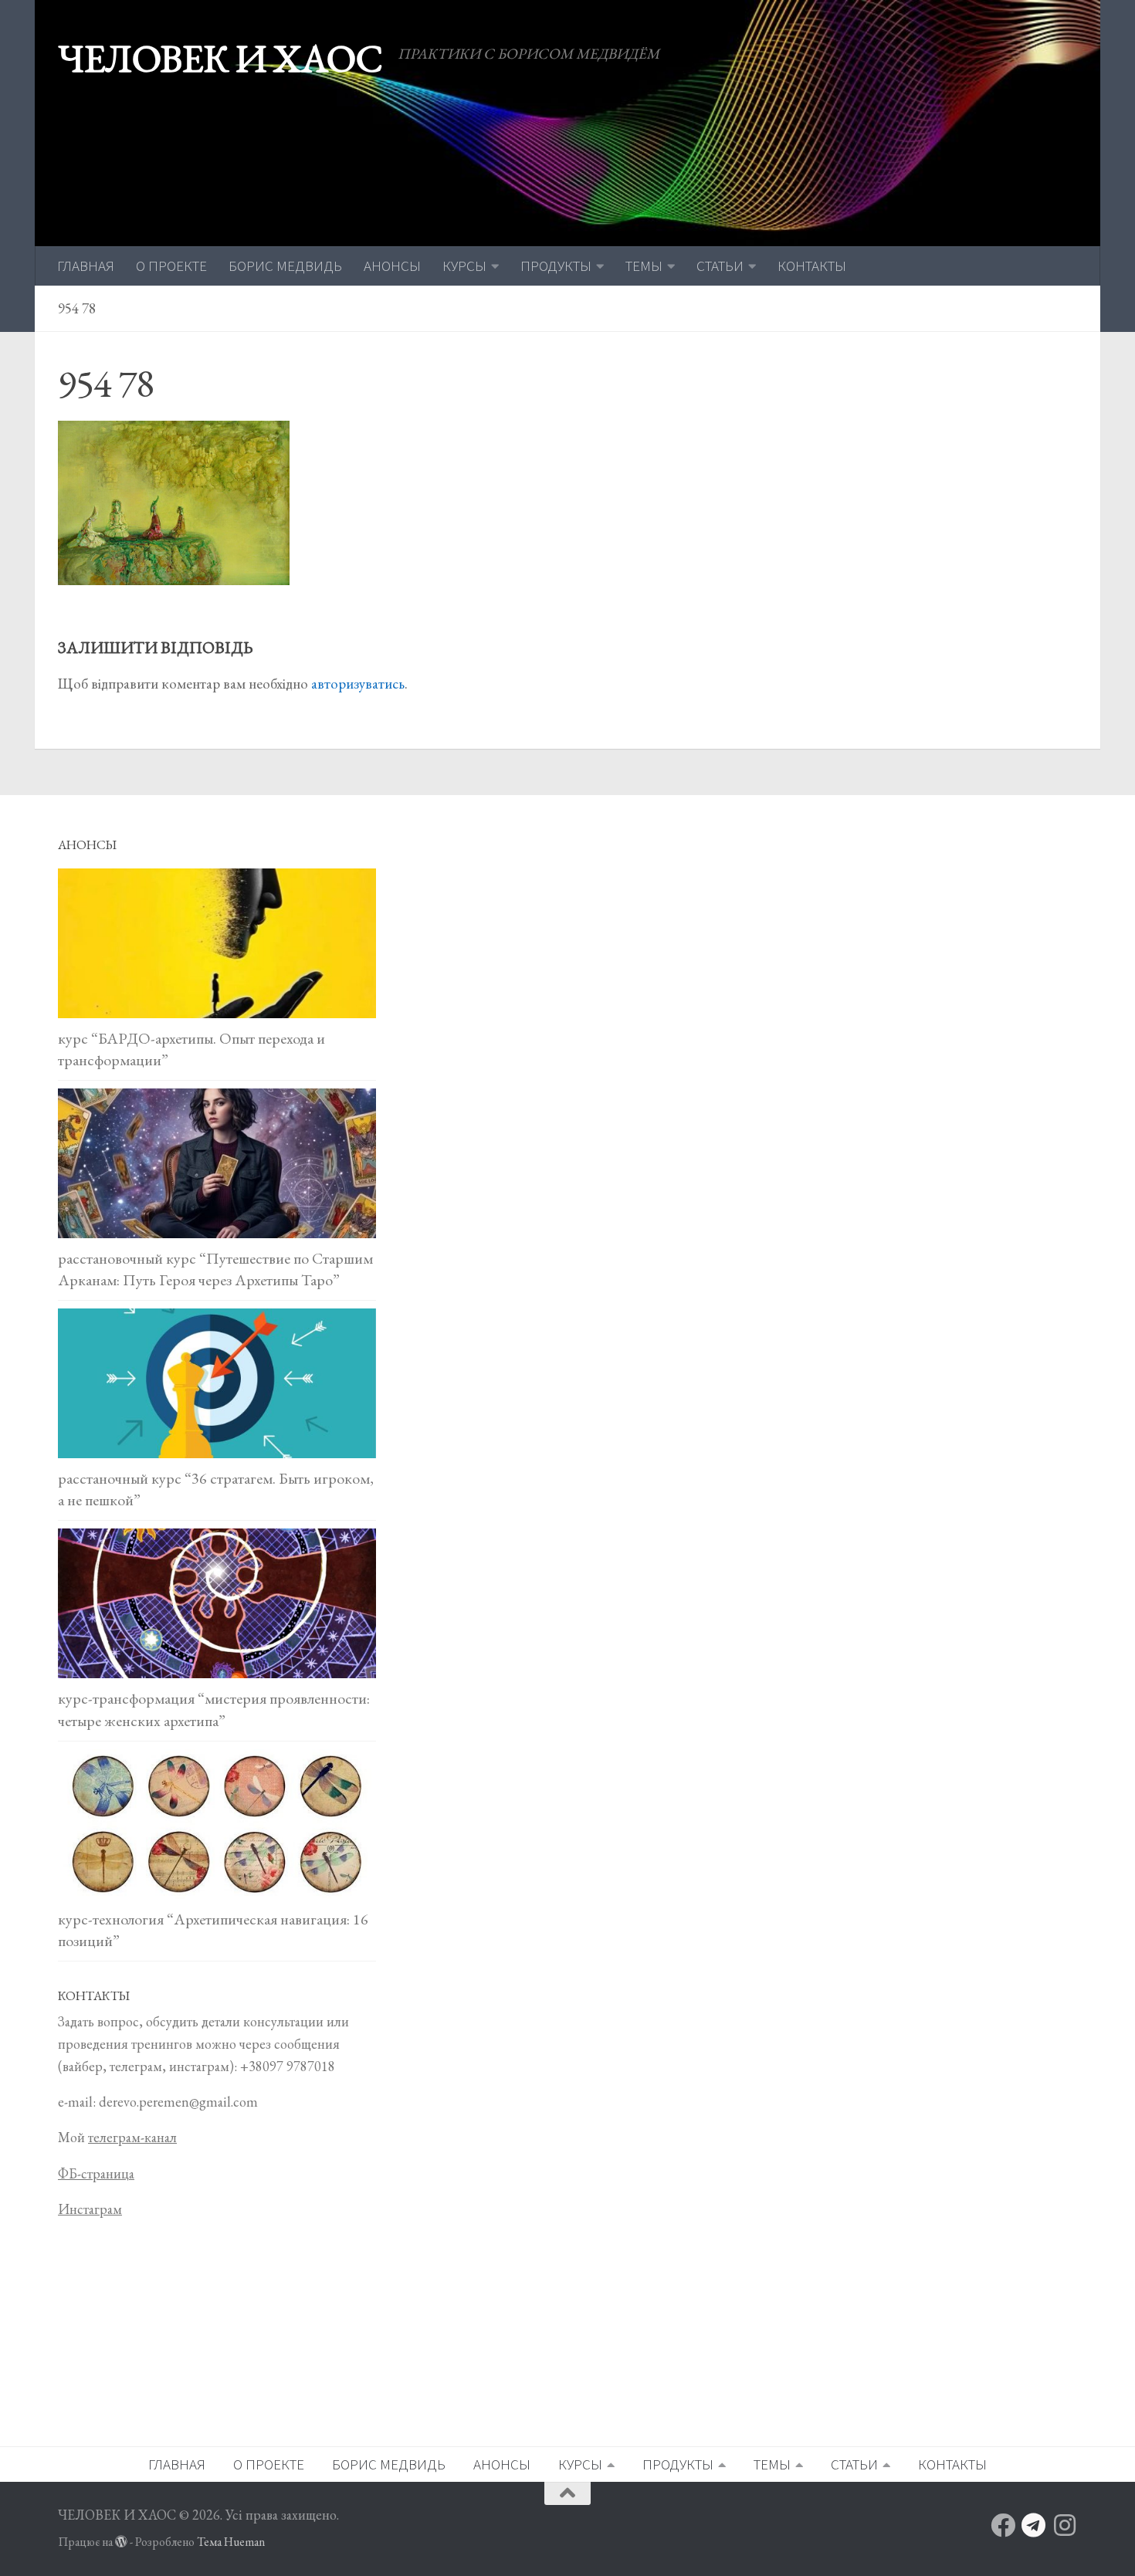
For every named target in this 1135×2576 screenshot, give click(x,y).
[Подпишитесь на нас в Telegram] (1034, 2525)
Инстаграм (90, 2209)
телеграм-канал (132, 2137)
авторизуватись (358, 684)
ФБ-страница (96, 2173)
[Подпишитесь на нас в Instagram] (1065, 2525)
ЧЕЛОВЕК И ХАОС (220, 58)
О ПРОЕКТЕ (171, 266)
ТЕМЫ (644, 266)
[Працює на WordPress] (121, 2542)
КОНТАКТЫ (812, 266)
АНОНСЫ (392, 266)
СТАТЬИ (720, 266)
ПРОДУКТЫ (556, 266)
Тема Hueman (231, 2542)
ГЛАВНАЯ (86, 266)
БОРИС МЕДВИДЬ (285, 266)
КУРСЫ (464, 266)
